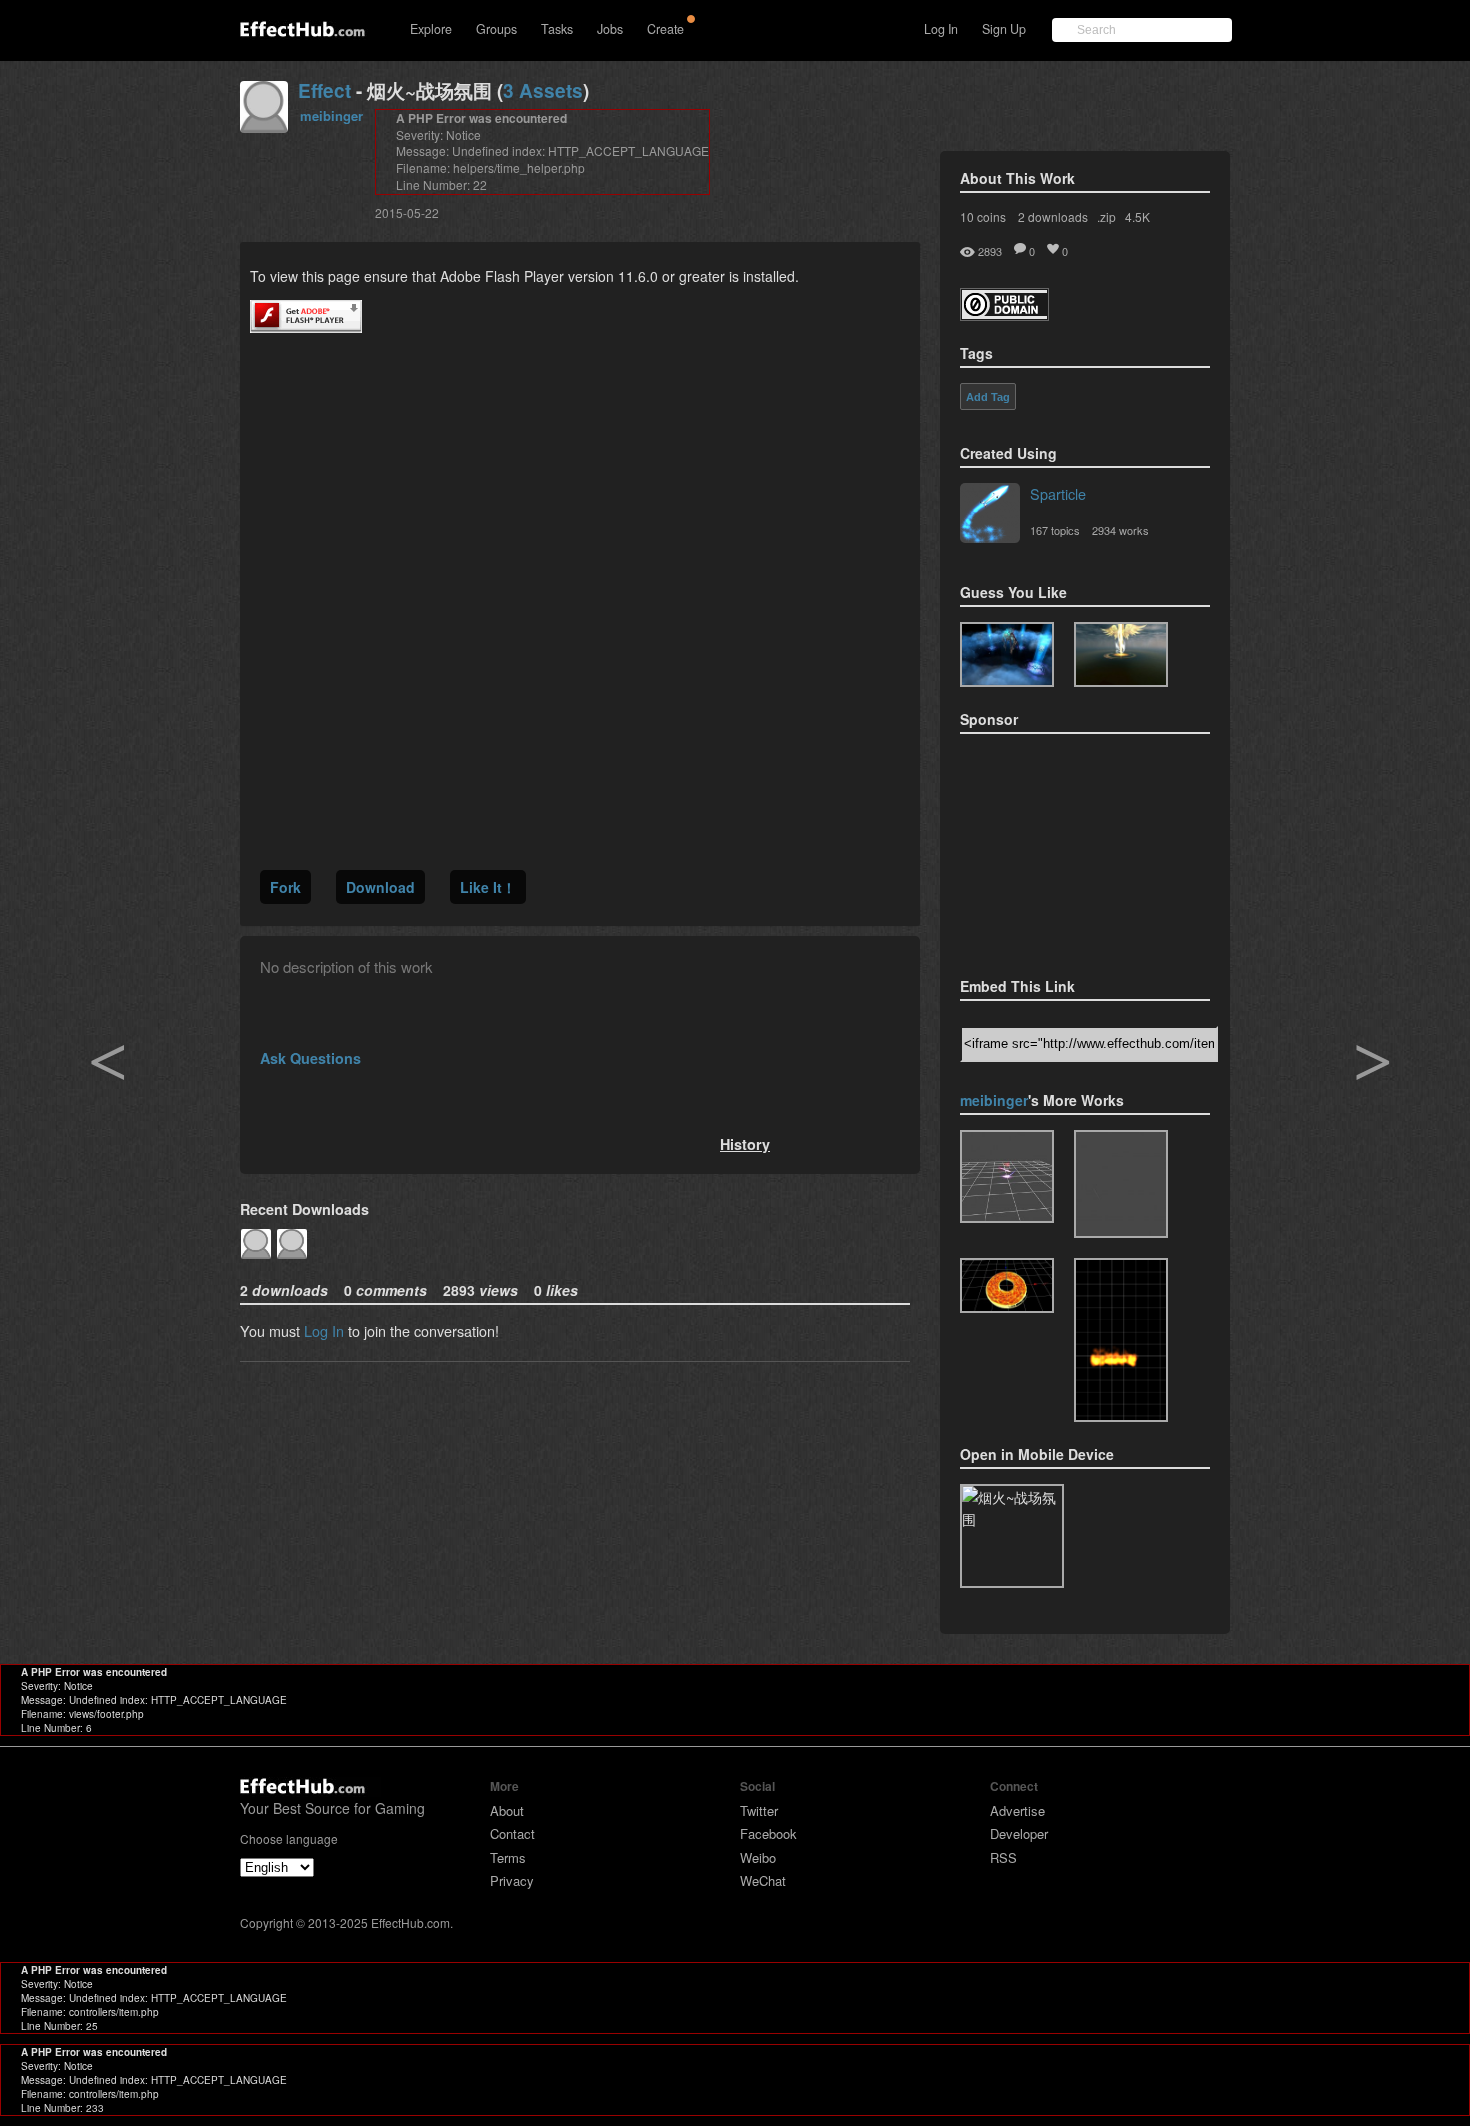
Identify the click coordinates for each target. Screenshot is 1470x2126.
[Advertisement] (1060, 849)
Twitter (759, 1810)
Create (665, 29)
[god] (1121, 654)
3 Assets (543, 90)
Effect (324, 90)
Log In (941, 29)
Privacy (512, 1880)
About (507, 1810)
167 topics (1055, 530)
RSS (1003, 1857)
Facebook (768, 1833)
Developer (1019, 1833)
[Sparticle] (990, 515)
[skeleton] (1007, 654)
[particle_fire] (1121, 1340)
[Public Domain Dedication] (1004, 314)
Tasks (557, 29)
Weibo (758, 1857)
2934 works (1120, 530)
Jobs (610, 29)
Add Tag (988, 397)
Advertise (1017, 1810)
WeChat (763, 1880)
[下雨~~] (1121, 1184)
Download (380, 887)
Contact (512, 1833)
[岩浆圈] (1007, 1285)
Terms (508, 1857)
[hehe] (1007, 1176)
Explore (431, 29)
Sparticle (1058, 493)
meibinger (331, 115)
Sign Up (1004, 29)
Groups (496, 29)
